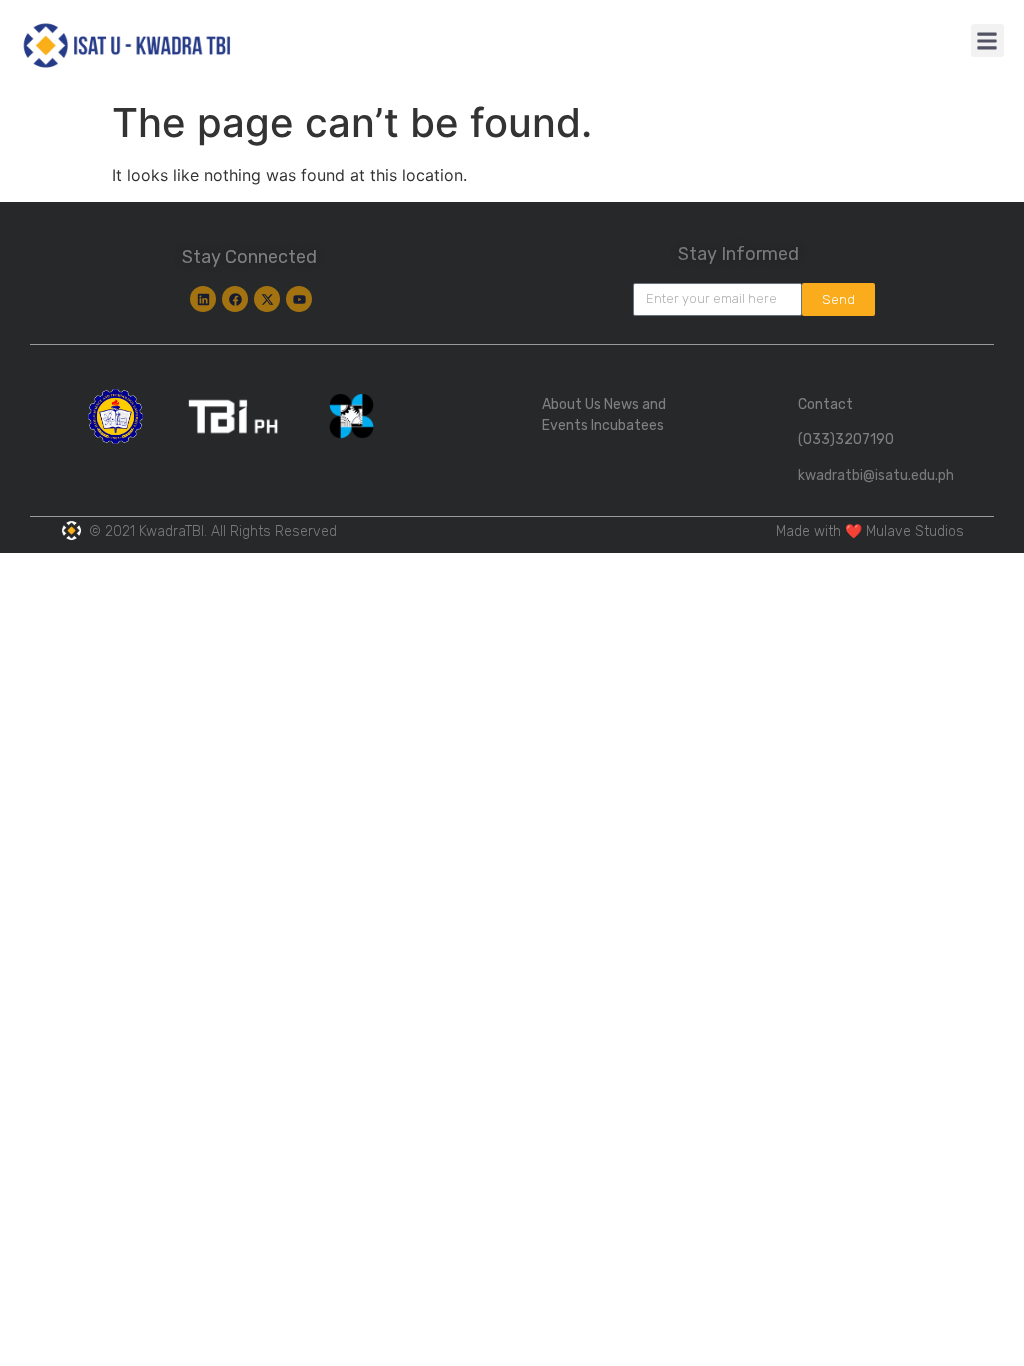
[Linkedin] (203, 299)
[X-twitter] (267, 299)
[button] (987, 40)
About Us (571, 404)
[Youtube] (299, 299)
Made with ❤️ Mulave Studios (870, 531)
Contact (825, 404)
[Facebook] (235, 299)
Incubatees (627, 425)
